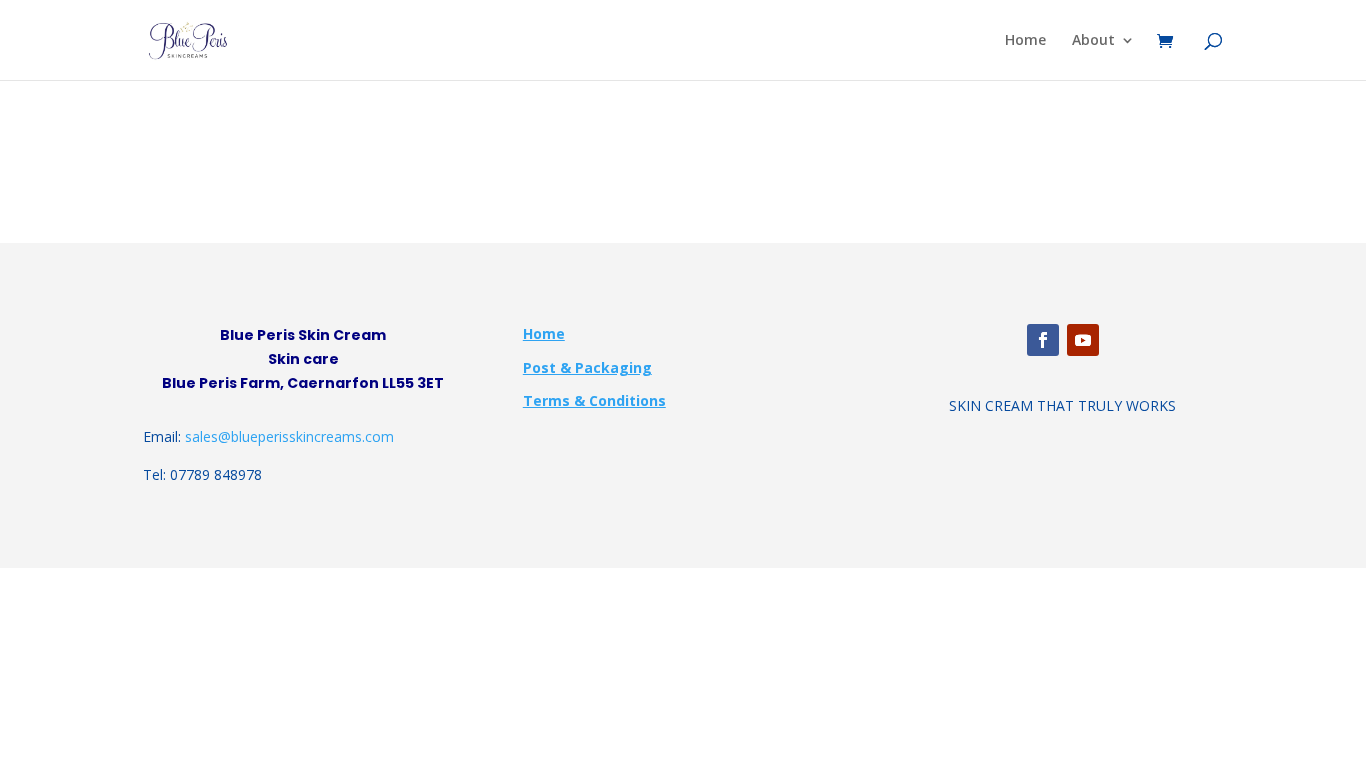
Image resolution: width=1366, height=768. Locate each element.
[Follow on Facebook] (1043, 340)
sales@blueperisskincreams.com (289, 436)
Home (1025, 41)
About (1093, 41)
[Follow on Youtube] (1083, 340)
